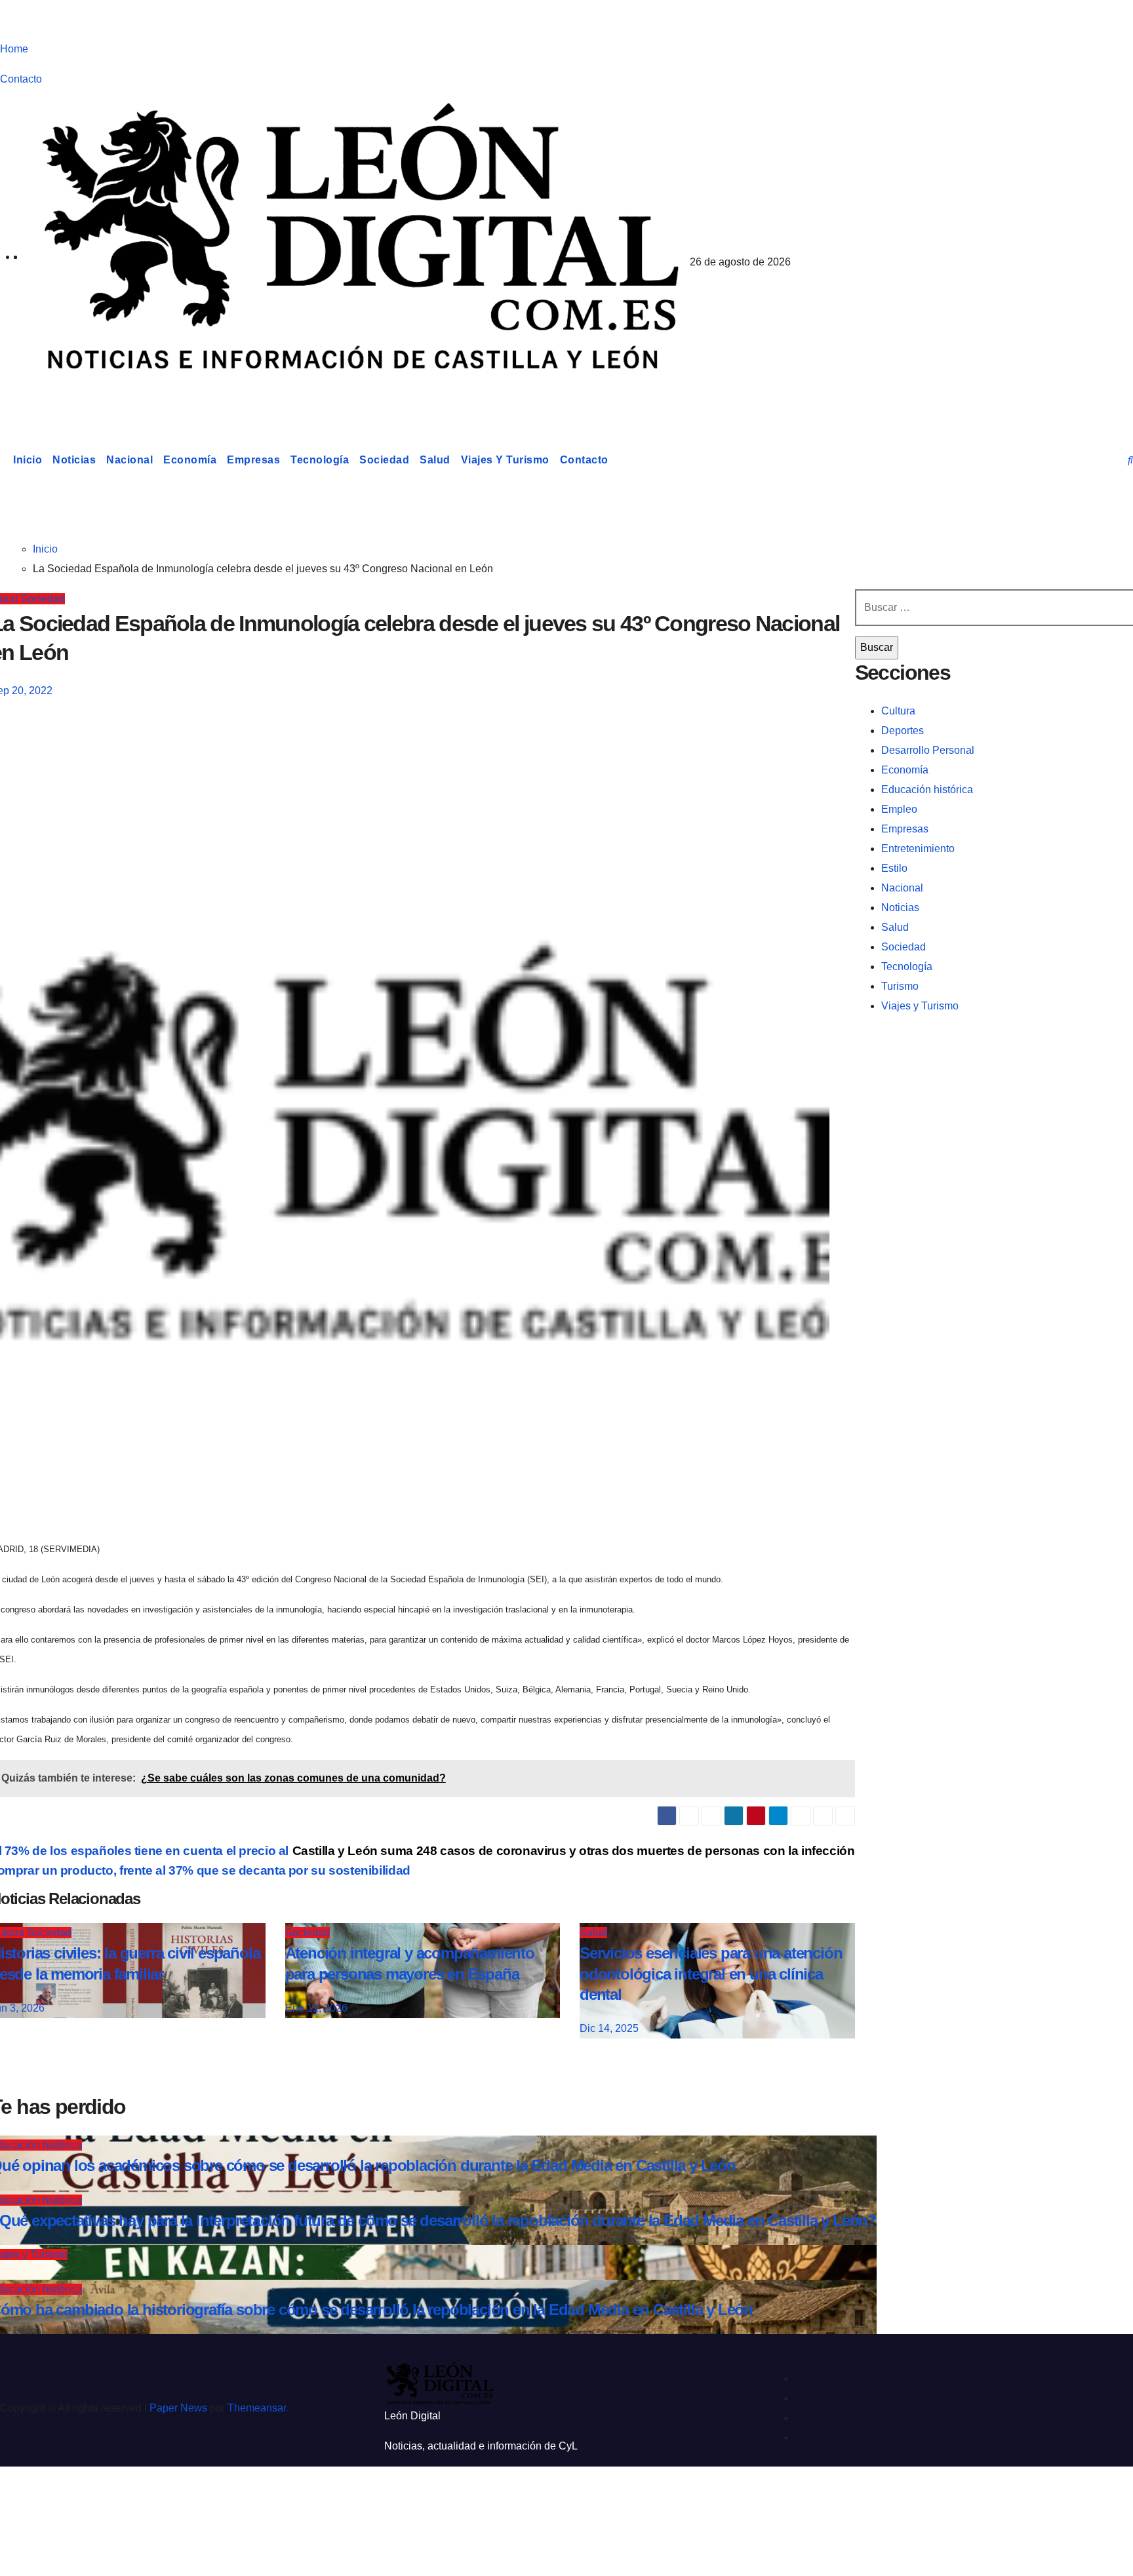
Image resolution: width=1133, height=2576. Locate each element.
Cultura (898, 711)
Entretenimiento (918, 849)
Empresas (253, 460)
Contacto (21, 79)
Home (14, 49)
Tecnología (320, 460)
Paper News (178, 2408)
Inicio (28, 460)
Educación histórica (927, 790)
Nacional (129, 460)
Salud (435, 460)
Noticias (74, 460)
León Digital (89, 396)
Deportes (903, 731)
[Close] (24, 2499)
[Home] (4, 460)
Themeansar (257, 2408)
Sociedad (384, 460)
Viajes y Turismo (505, 460)
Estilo (894, 868)
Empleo (899, 809)
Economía (190, 460)
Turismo (900, 986)
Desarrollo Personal (928, 750)
